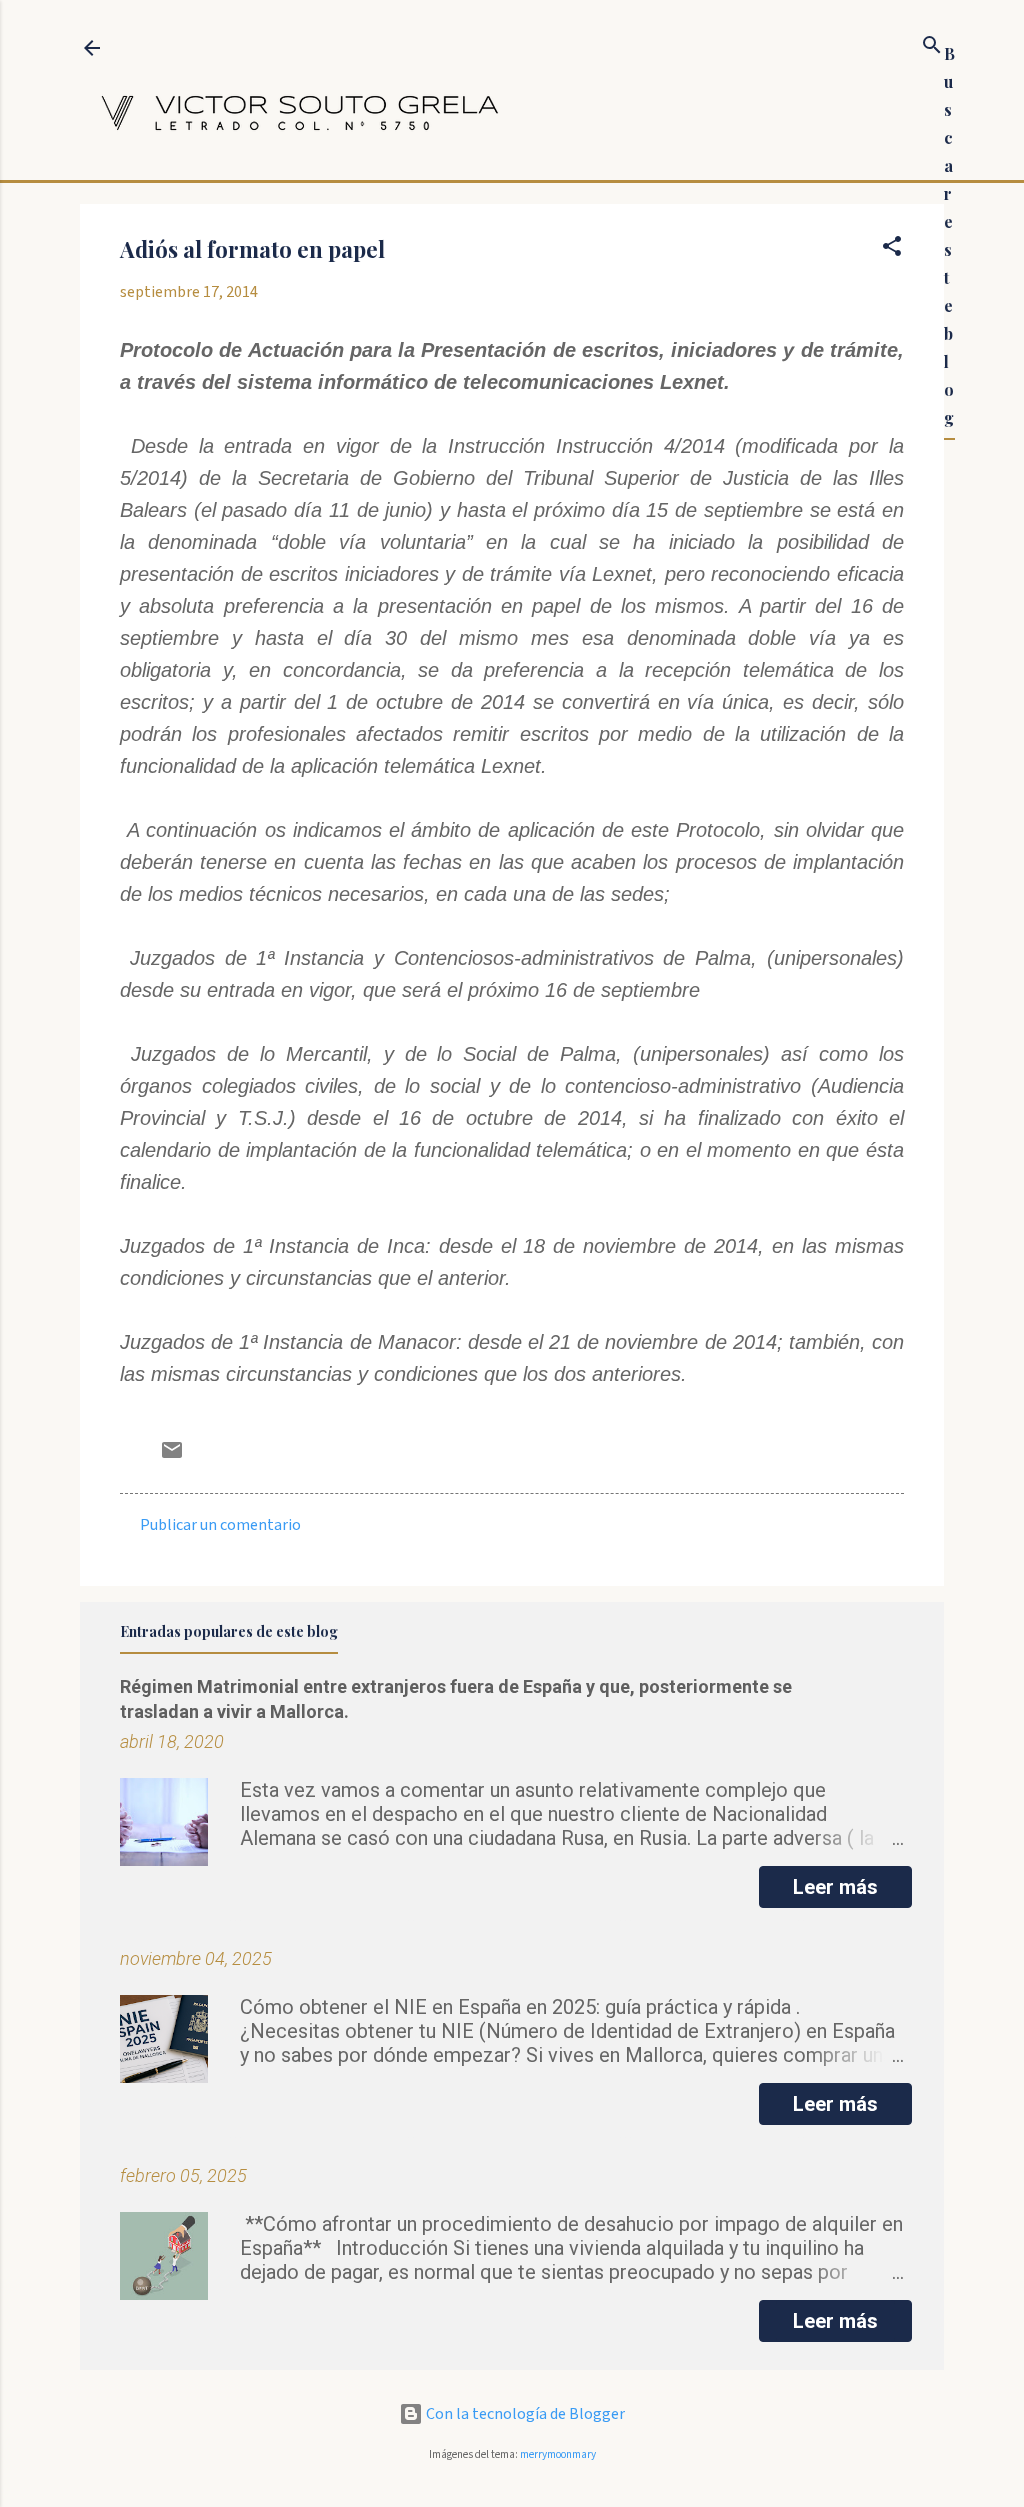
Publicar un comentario (220, 1525)
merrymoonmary (558, 2454)
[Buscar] (932, 48)
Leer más (835, 1887)
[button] (892, 249)
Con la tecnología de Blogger (524, 2414)
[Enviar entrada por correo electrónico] (172, 1457)
